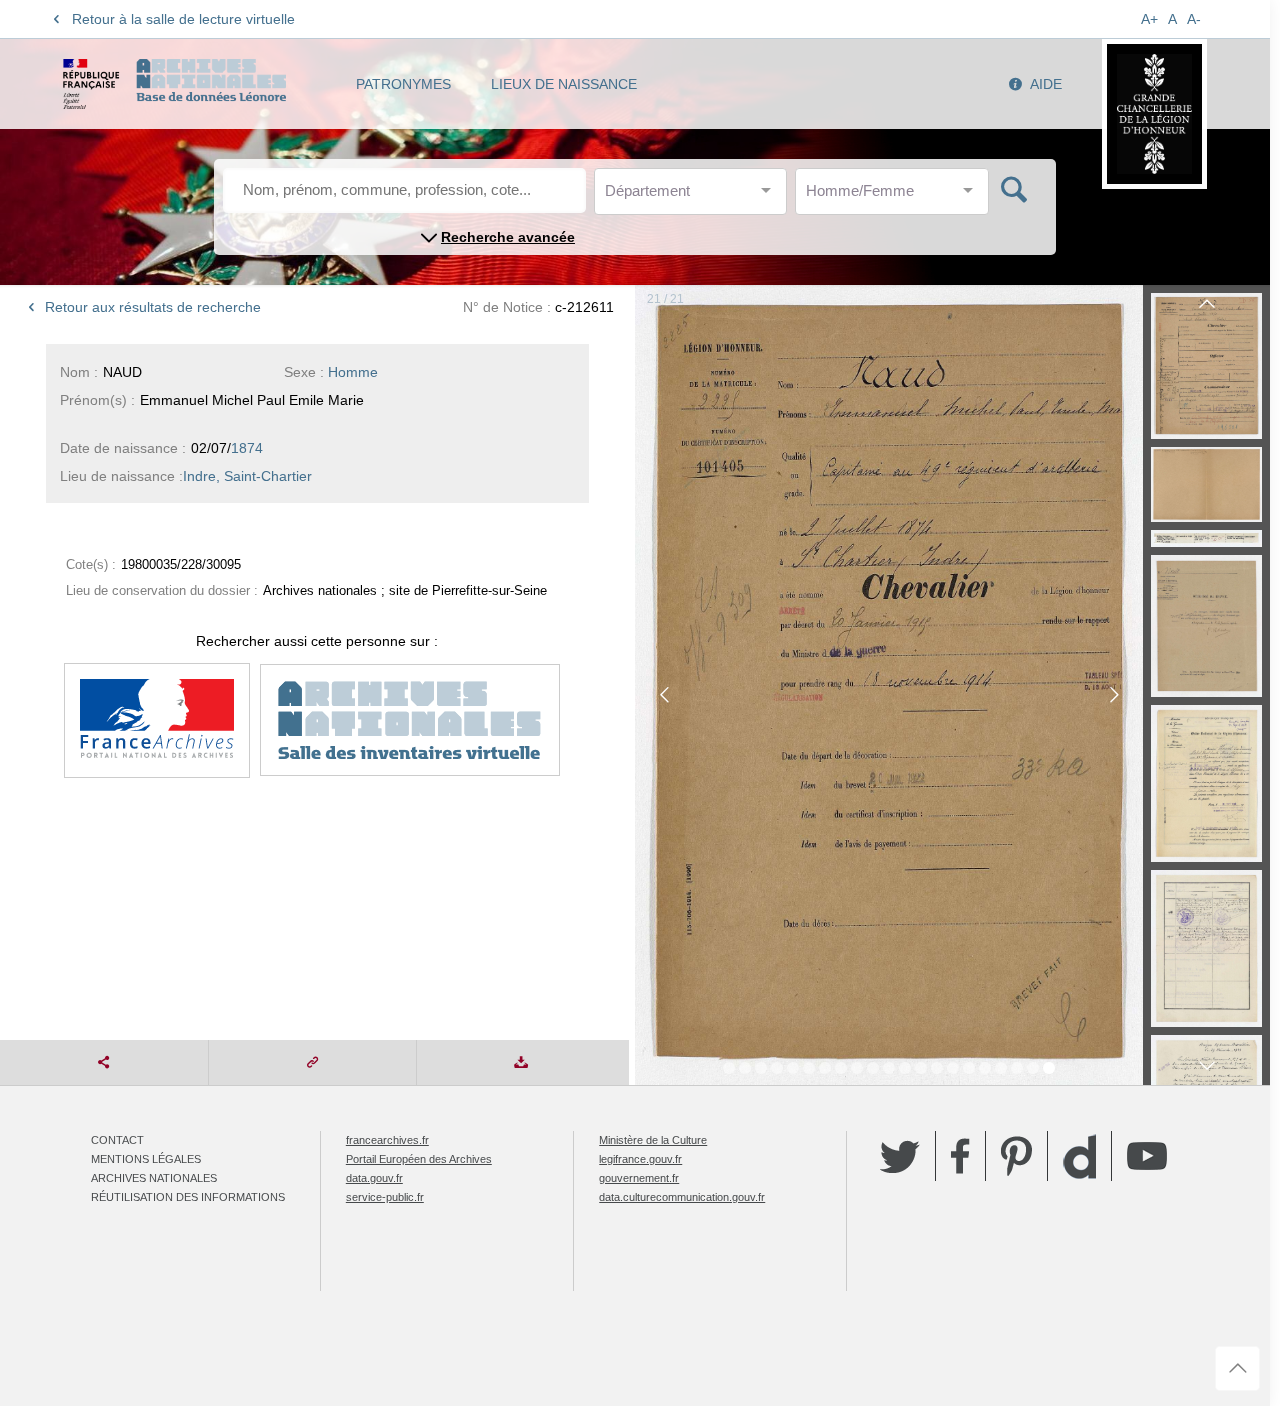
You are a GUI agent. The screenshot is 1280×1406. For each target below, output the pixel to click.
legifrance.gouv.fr (640, 1159)
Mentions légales (146, 1159)
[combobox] (695, 196)
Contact (117, 1140)
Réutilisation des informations (188, 1197)
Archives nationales (154, 1178)
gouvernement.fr (639, 1178)
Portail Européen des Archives (419, 1159)
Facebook (960, 1156)
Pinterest (1016, 1156)
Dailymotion (1079, 1156)
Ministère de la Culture (653, 1140)
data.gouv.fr (374, 1178)
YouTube (1147, 1156)
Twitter (900, 1156)
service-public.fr (385, 1197)
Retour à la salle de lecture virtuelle (183, 19)
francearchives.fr (387, 1140)
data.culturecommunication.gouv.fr (682, 1197)
